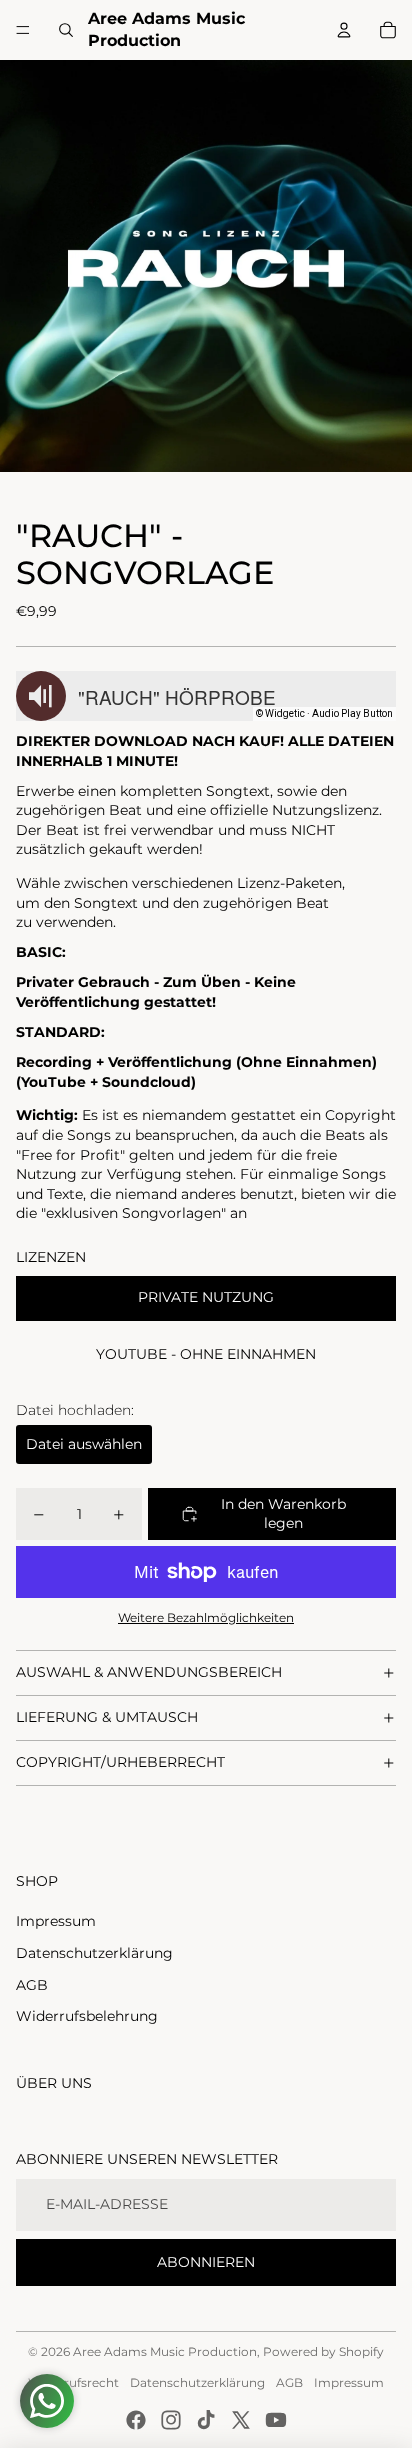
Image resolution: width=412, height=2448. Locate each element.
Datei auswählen (84, 1444)
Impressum (56, 1921)
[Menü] (23, 30)
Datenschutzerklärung (94, 1953)
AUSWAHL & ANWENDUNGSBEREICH (149, 1672)
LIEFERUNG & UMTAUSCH (107, 1717)
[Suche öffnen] (66, 30)
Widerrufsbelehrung (87, 2016)
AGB (32, 1985)
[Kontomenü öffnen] (344, 30)
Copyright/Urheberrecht (120, 1762)
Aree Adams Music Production (165, 2351)
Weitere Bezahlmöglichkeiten (206, 1618)
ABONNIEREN (206, 2262)
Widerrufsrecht (73, 2382)
